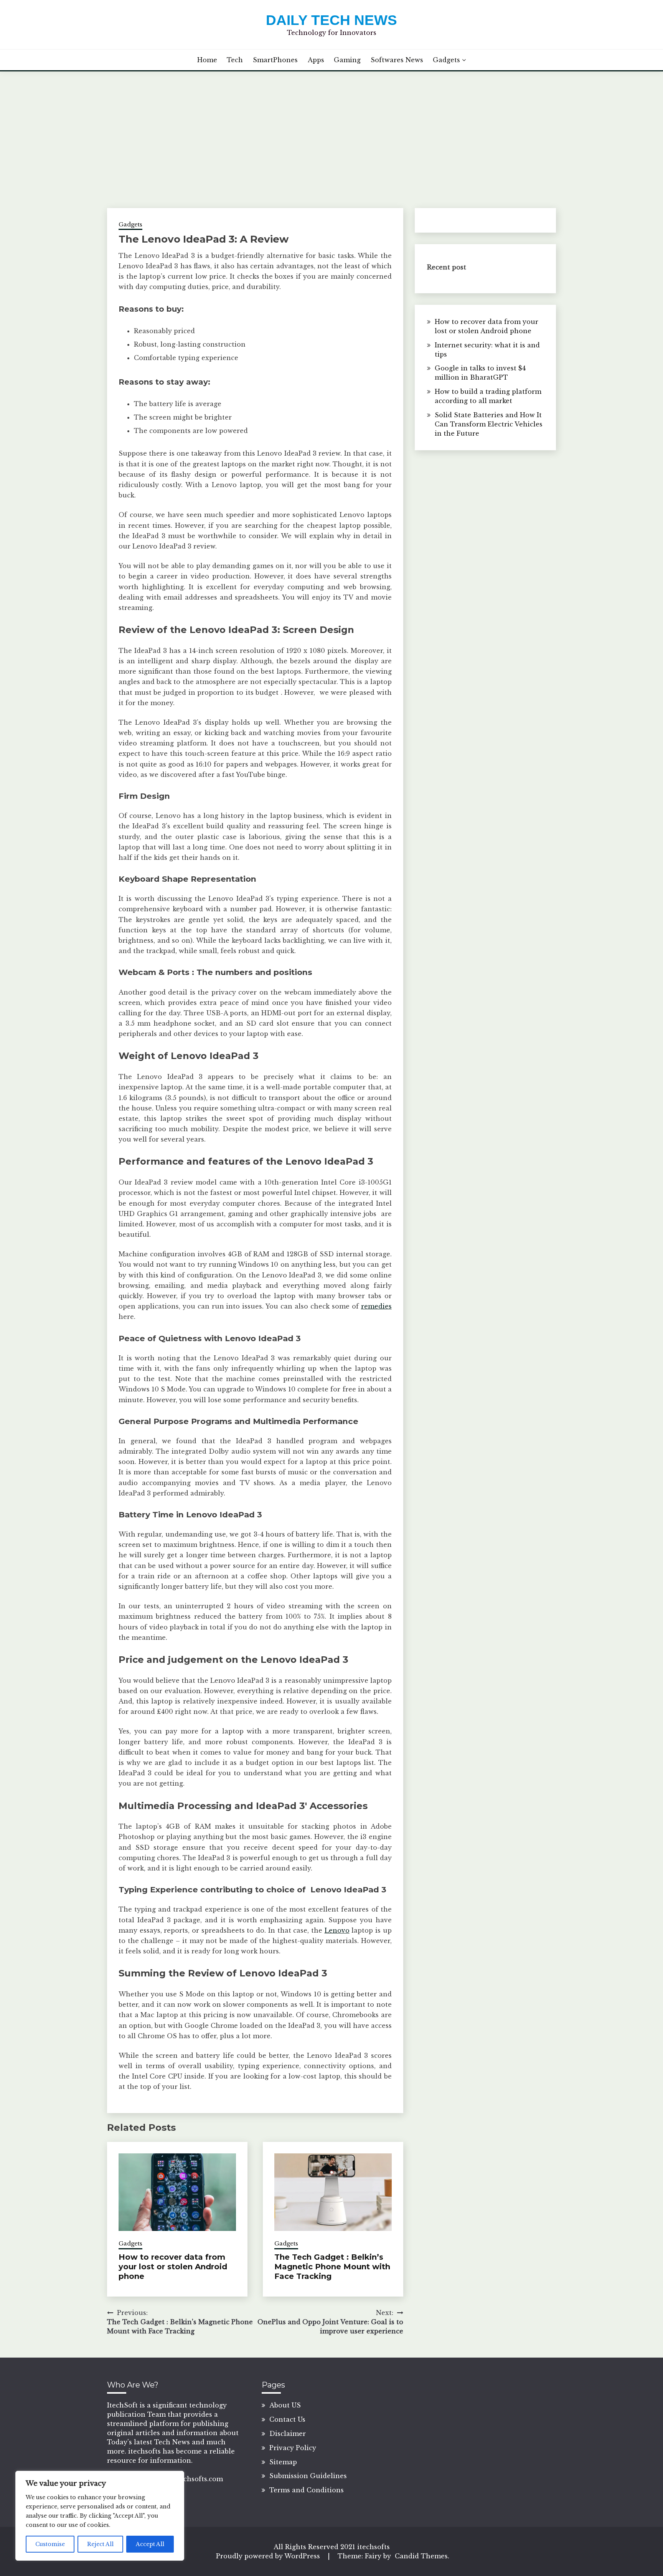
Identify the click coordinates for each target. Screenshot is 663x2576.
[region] (100, 2516)
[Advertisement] (331, 129)
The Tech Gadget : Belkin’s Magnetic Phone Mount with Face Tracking (332, 2267)
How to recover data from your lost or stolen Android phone (173, 2267)
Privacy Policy (293, 2448)
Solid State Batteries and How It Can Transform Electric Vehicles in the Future (489, 424)
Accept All (150, 2544)
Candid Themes (421, 2556)
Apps (316, 60)
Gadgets (446, 60)
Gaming (347, 60)
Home (207, 60)
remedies (376, 1306)
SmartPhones (275, 60)
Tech (235, 60)
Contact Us (287, 2419)
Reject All (100, 2544)
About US (285, 2405)
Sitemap (283, 2462)
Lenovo (337, 1930)
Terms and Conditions (307, 2490)
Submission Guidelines (308, 2476)
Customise (50, 2544)
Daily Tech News (331, 20)
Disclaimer (288, 2434)
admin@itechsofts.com (185, 2479)
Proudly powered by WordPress (269, 2556)
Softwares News (397, 60)
